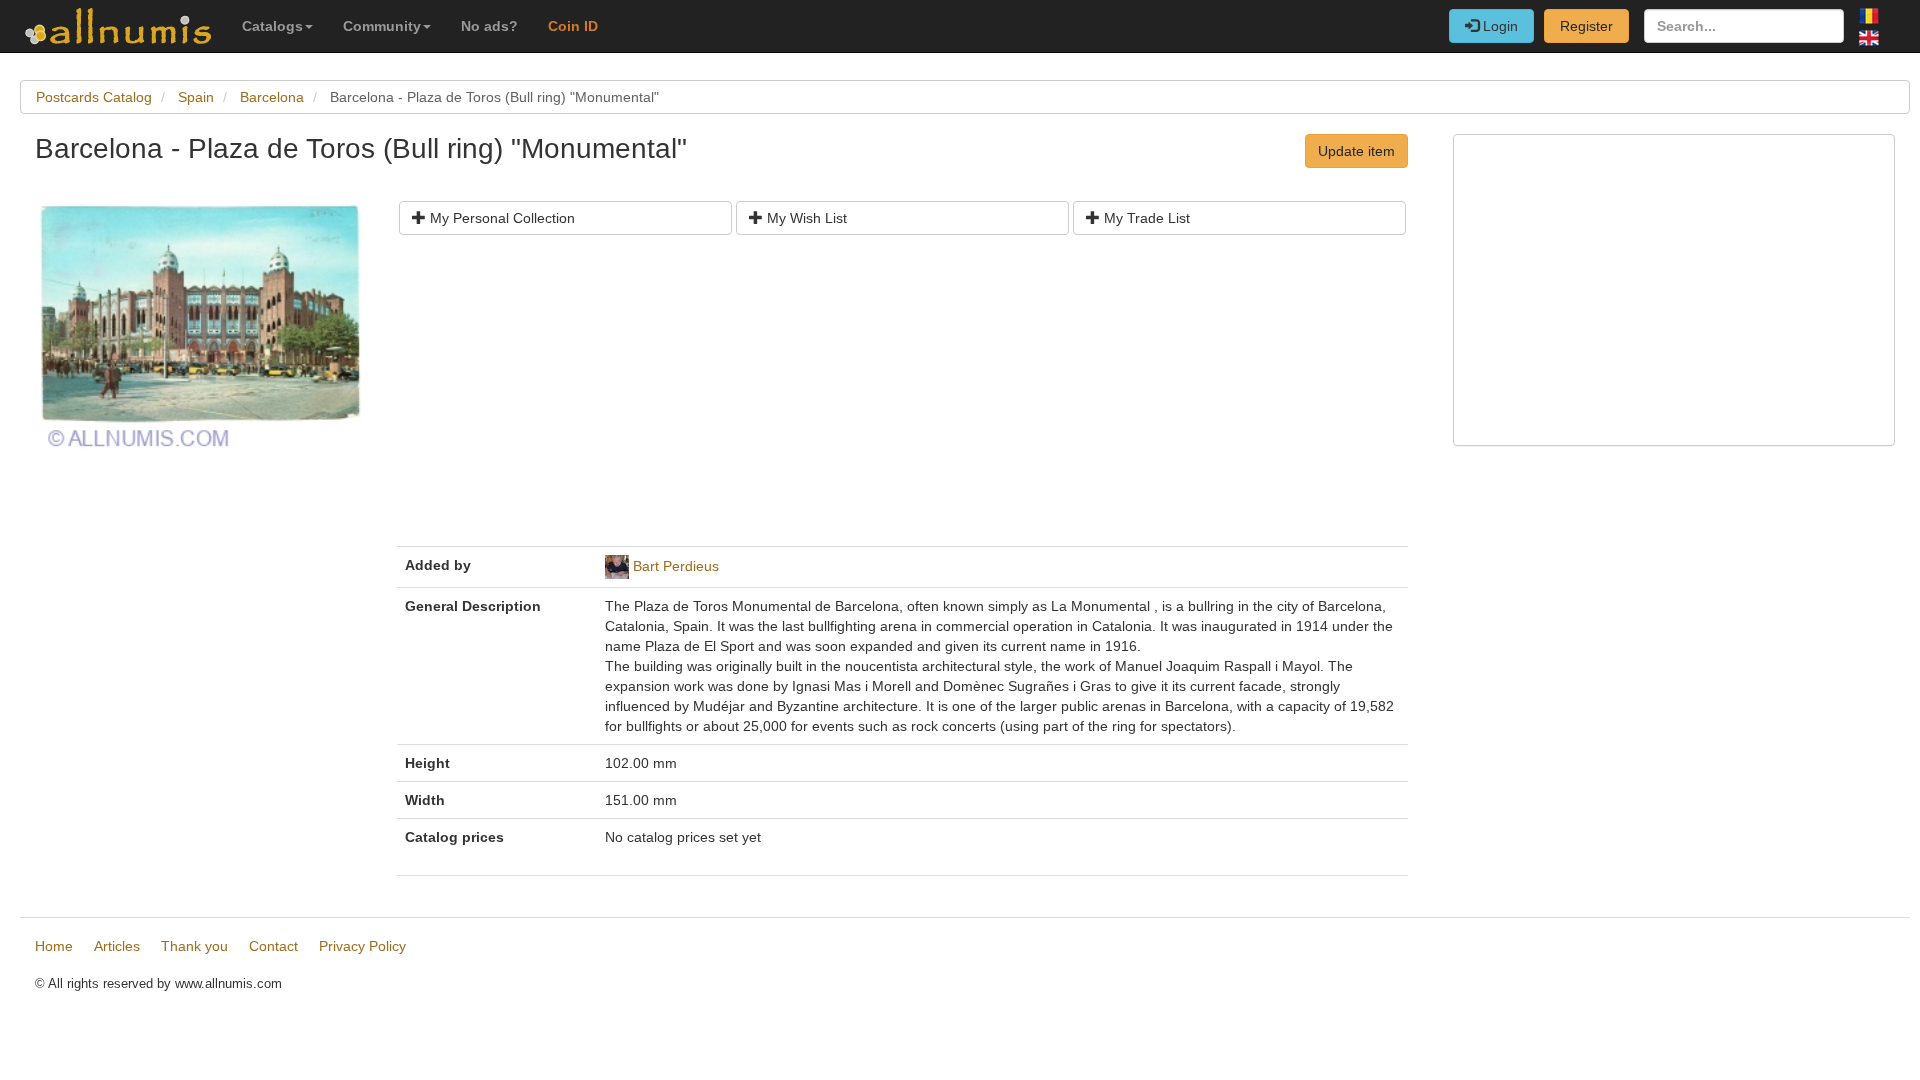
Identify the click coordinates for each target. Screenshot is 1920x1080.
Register (1586, 26)
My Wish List (805, 218)
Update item (1356, 151)
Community (382, 26)
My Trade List (1145, 218)
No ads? (489, 26)
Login (1498, 26)
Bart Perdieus (676, 566)
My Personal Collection (500, 218)
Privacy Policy (362, 946)
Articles (117, 946)
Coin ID (573, 26)
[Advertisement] (902, 398)
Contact (273, 946)
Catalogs (272, 26)
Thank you (194, 946)
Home (54, 946)
